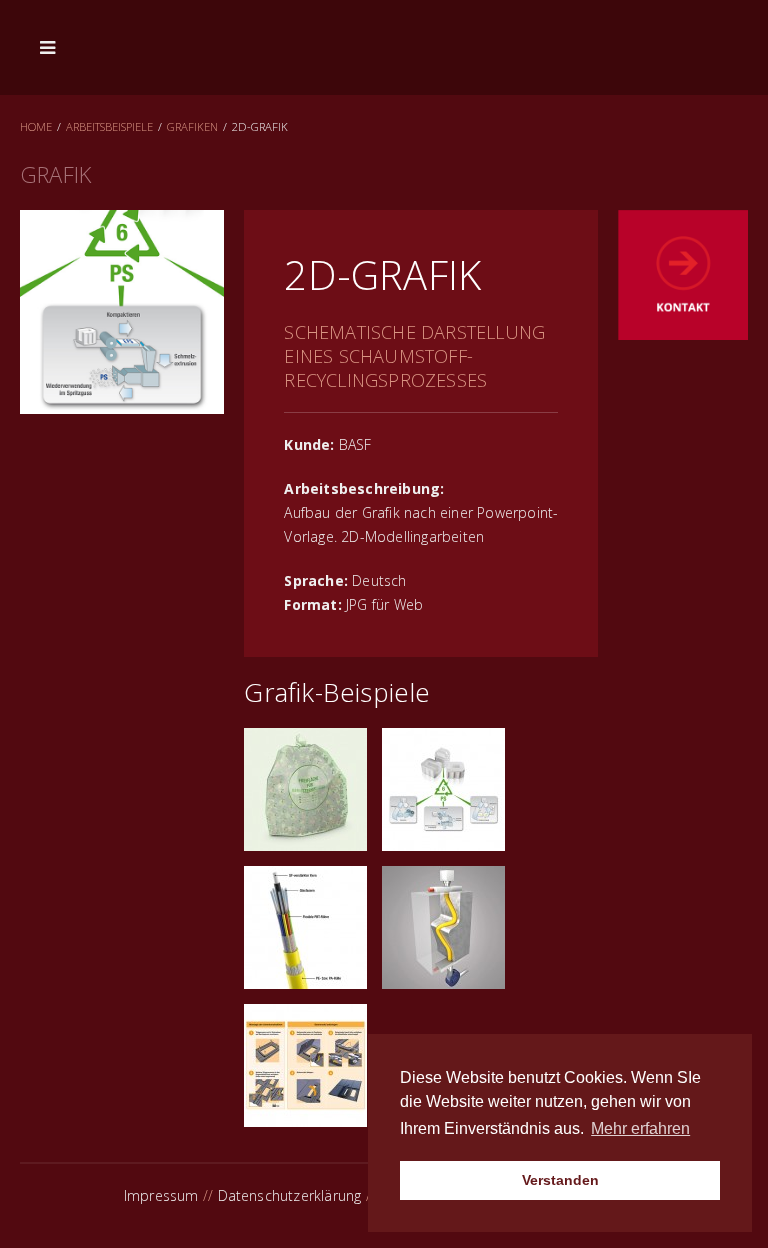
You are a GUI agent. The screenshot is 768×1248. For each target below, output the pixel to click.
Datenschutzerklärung (290, 1195)
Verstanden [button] (560, 1180)
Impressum (161, 1195)
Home (36, 126)
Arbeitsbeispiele (109, 126)
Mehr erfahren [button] (640, 1128)
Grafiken (192, 126)
